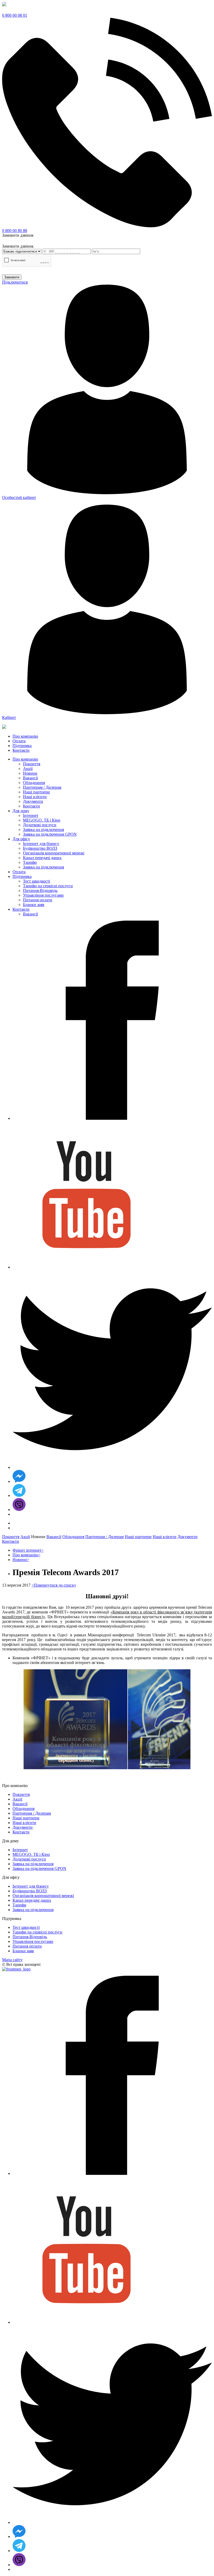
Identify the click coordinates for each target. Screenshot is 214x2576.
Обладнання (34, 783)
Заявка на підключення (43, 830)
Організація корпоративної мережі (54, 853)
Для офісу (21, 839)
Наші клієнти (35, 797)
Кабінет (9, 717)
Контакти (31, 806)
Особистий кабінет (19, 497)
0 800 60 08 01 (15, 15)
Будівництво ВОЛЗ (40, 848)
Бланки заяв (34, 905)
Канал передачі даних (42, 858)
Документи (33, 801)
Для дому (21, 811)
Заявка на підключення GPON (50, 834)
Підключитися (15, 282)
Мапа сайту (12, 1960)
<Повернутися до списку (54, 1585)
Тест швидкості (37, 881)
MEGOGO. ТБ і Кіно (42, 820)
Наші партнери (36, 792)
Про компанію (25, 759)
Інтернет (31, 815)
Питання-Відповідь (40, 891)
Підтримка (22, 876)
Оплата (19, 872)
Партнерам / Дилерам (42, 787)
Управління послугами (43, 895)
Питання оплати (38, 900)
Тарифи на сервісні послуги (48, 886)
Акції (28, 769)
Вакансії (30, 778)
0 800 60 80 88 (15, 231)
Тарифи (30, 862)
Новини (30, 773)
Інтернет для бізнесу (41, 844)
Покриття (32, 764)
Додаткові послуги (40, 825)
